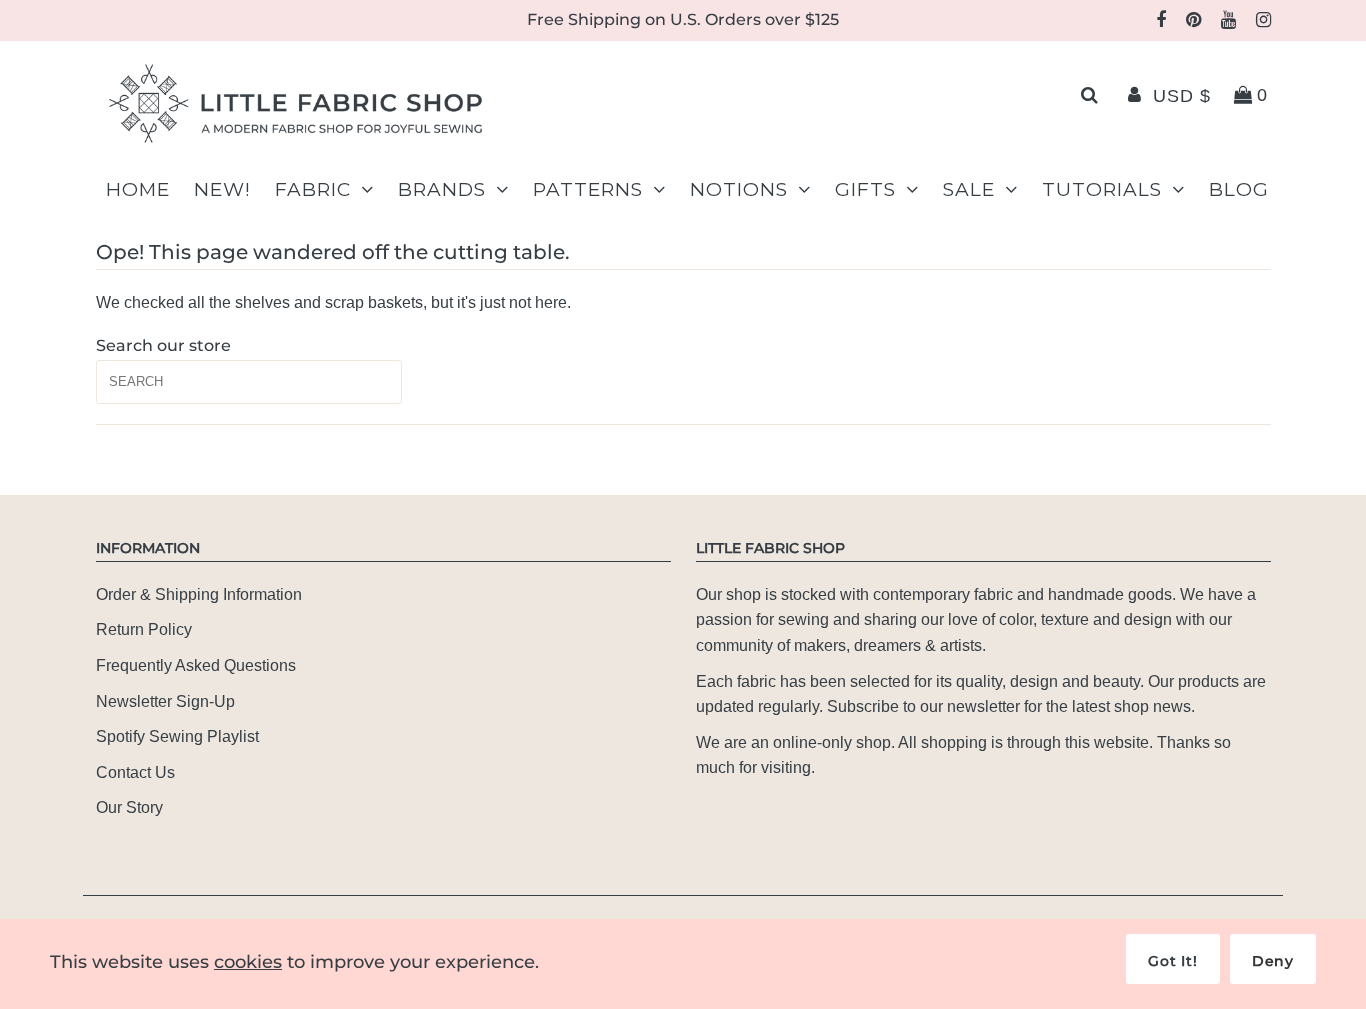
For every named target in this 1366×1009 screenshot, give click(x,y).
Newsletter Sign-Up (165, 701)
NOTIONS (739, 189)
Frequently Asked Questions (196, 665)
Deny (1273, 961)
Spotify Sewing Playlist (177, 736)
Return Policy (144, 629)
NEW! (222, 189)
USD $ (1182, 96)
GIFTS (865, 189)
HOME (138, 189)
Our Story (129, 807)
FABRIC (313, 189)
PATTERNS (588, 189)
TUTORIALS (1102, 189)
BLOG (1239, 189)
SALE (969, 189)
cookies (248, 962)
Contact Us (135, 772)
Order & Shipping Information (199, 594)
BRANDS (442, 189)
